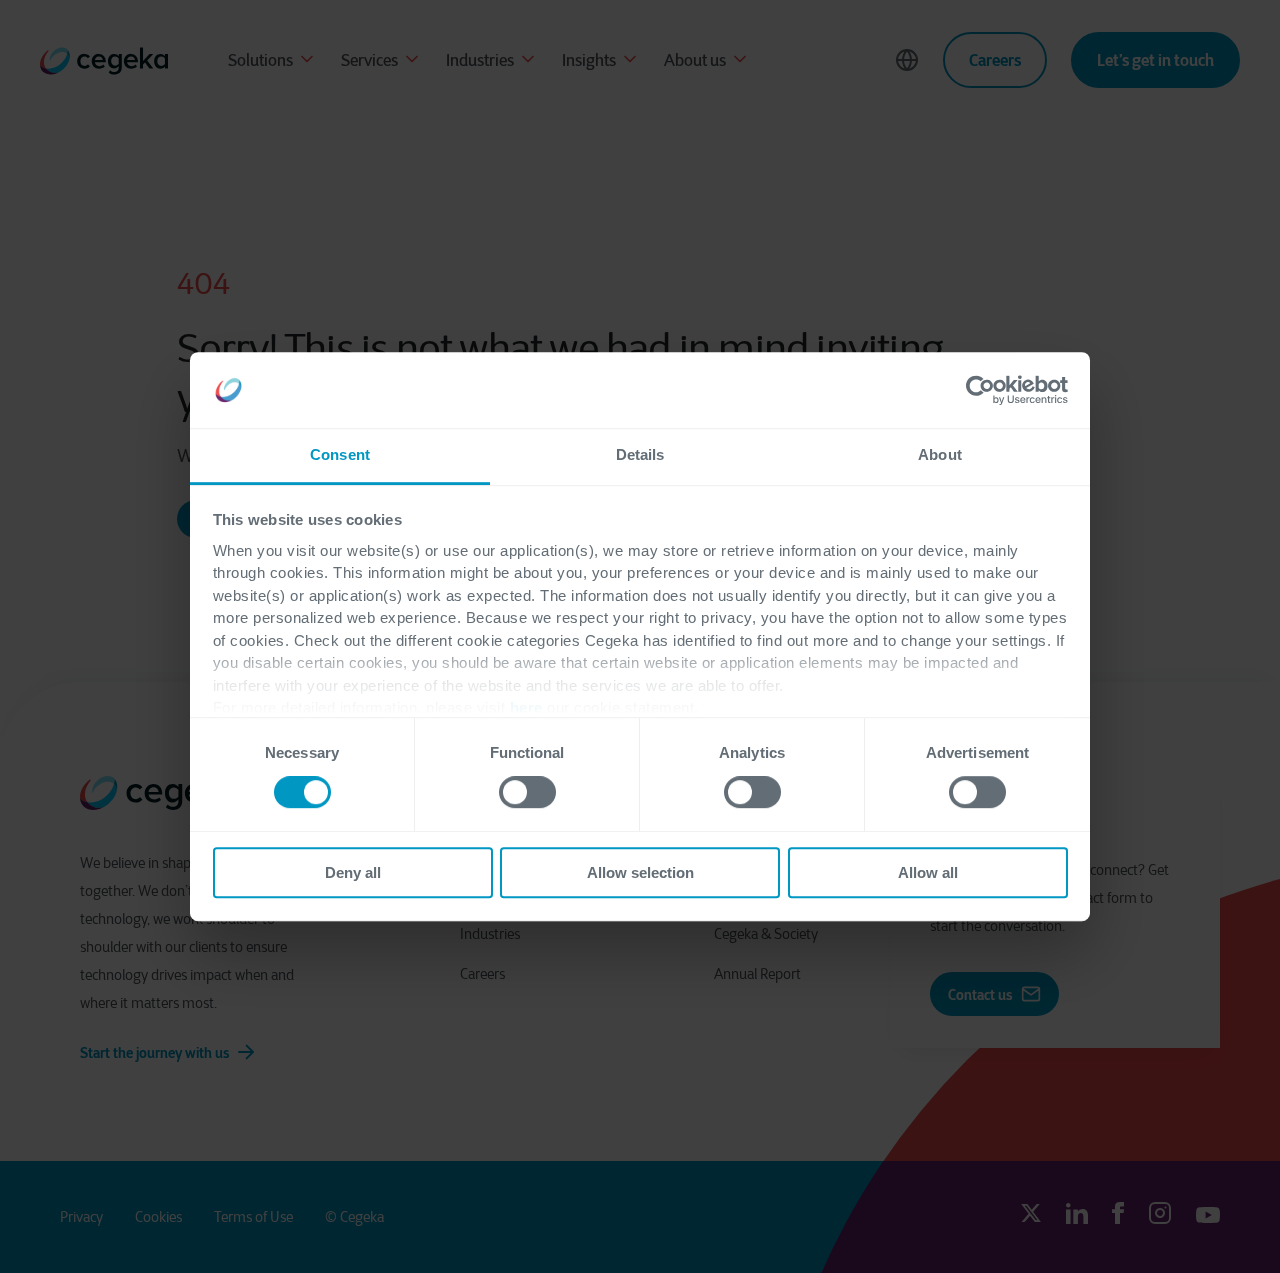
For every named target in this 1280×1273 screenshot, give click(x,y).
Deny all (353, 872)
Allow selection (640, 872)
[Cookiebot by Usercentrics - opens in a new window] (980, 390)
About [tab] (940, 455)
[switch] (527, 792)
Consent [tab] (340, 455)
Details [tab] (640, 455)
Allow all (928, 872)
